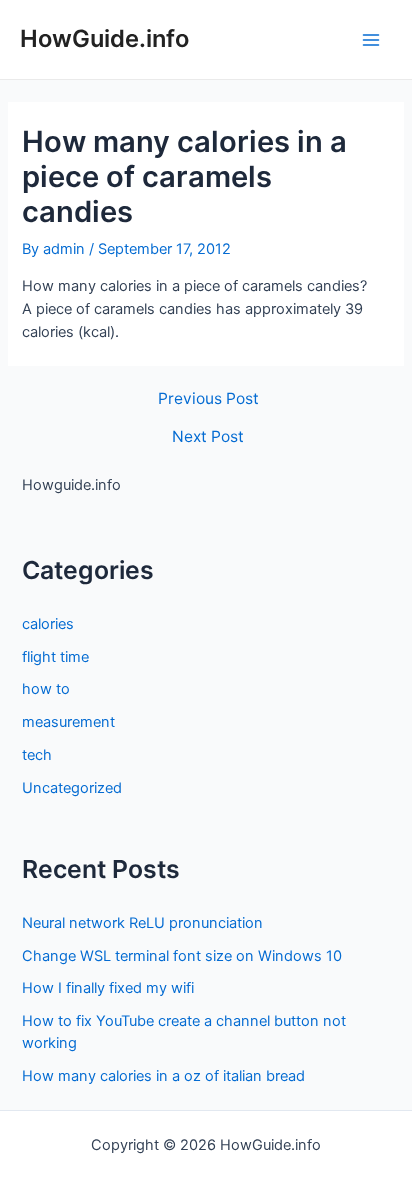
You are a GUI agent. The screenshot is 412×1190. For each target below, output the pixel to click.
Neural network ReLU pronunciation (142, 923)
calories (48, 624)
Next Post (208, 437)
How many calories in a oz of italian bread (163, 1076)
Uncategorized (72, 788)
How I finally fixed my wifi (108, 988)
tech (37, 755)
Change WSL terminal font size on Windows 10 (182, 956)
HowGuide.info (104, 38)
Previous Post (208, 399)
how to (46, 689)
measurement (68, 722)
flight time (55, 657)
